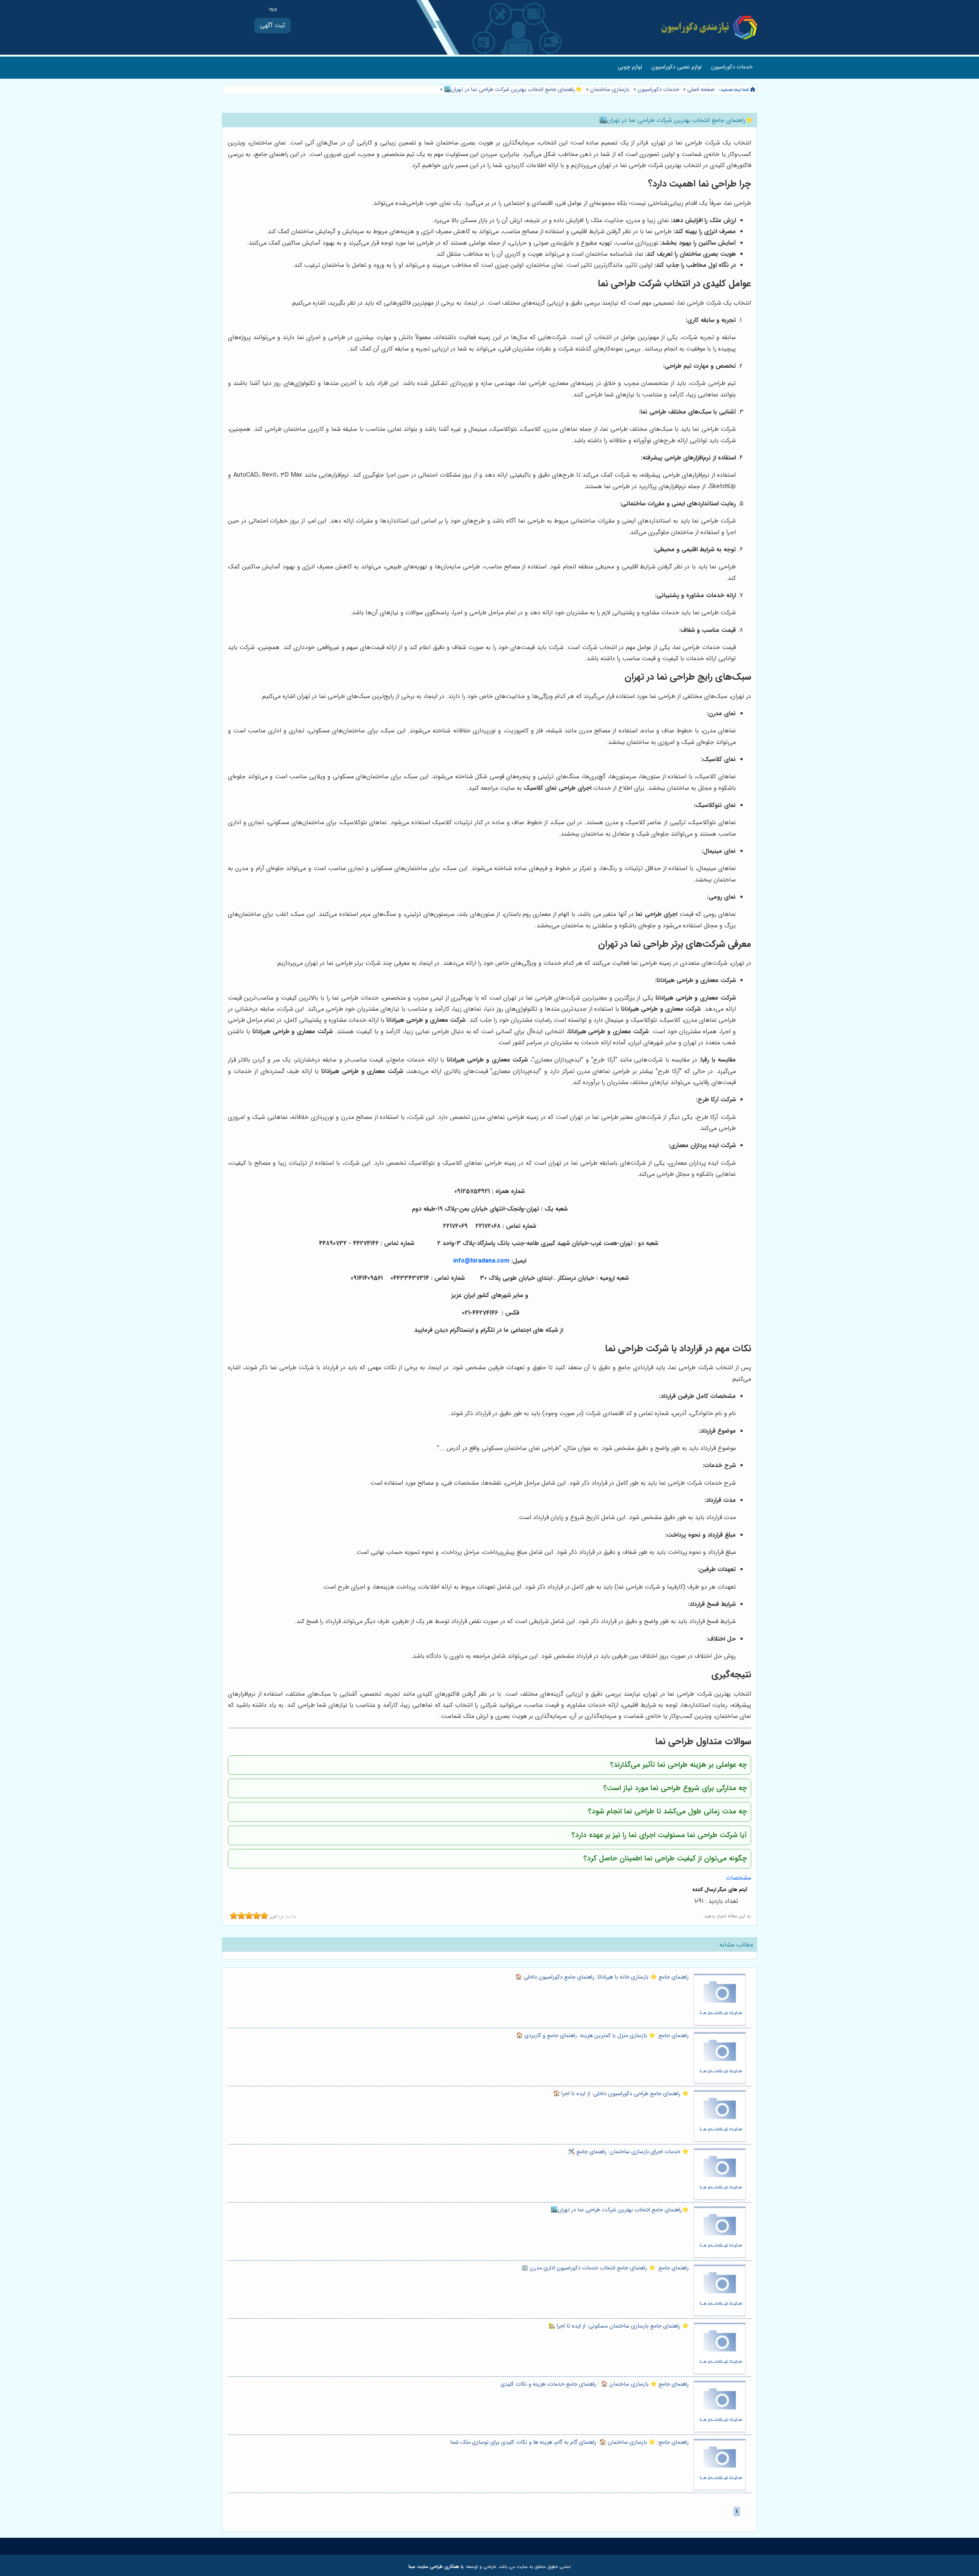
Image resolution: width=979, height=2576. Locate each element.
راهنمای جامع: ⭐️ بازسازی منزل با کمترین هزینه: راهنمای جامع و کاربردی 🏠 (602, 2036)
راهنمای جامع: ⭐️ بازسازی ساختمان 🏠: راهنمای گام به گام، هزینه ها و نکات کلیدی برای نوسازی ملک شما (569, 2442)
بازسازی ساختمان (610, 90)
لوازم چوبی (630, 67)
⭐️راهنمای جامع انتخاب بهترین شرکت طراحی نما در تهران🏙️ (512, 90)
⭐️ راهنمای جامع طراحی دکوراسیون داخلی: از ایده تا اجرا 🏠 (621, 2094)
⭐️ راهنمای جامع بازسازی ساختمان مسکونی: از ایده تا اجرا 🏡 (619, 2326)
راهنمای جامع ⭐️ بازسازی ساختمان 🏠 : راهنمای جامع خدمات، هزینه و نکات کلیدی (595, 2384)
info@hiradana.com (481, 1261)
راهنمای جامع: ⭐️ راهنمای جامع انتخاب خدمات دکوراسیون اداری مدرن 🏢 (605, 2268)
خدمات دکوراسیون (732, 67)
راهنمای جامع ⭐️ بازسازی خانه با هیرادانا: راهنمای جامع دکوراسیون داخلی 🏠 (602, 1977)
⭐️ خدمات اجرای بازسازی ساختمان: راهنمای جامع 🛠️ (628, 2152)
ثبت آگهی (272, 25)
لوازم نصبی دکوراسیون (677, 67)
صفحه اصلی (701, 90)
